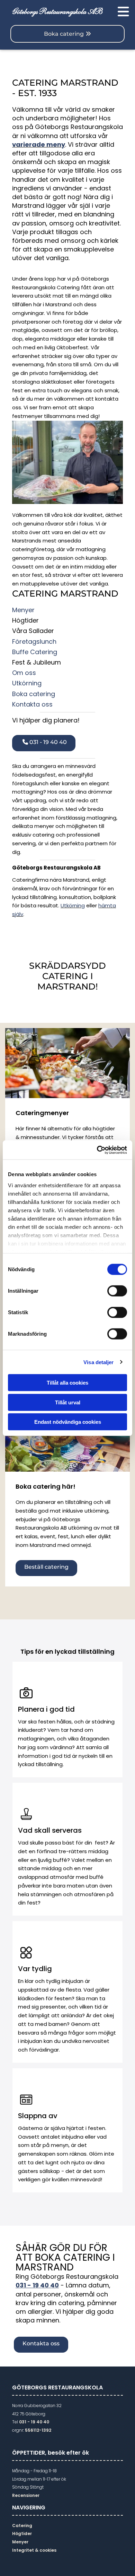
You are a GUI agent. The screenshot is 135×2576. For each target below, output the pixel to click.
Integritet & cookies (34, 2550)
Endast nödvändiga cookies (68, 1422)
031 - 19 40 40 (37, 2285)
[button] (119, 12)
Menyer (23, 610)
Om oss (24, 673)
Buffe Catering (35, 652)
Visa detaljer (98, 1362)
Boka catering (34, 694)
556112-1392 (38, 2430)
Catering (22, 2526)
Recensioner (26, 2495)
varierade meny (39, 144)
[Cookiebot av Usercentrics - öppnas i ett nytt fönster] (97, 1150)
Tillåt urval (68, 1402)
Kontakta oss (32, 704)
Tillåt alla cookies (67, 1383)
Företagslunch (34, 641)
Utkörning (27, 683)
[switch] (117, 1291)
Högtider (22, 2534)
